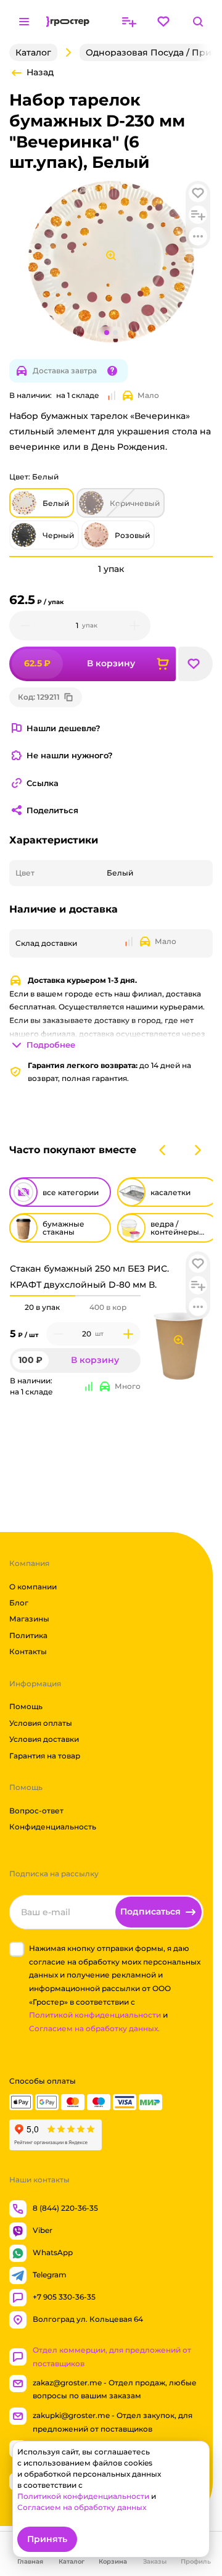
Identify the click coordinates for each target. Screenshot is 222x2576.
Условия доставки (44, 1739)
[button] (198, 1264)
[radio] (43, 1296)
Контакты (28, 1651)
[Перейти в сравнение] (129, 22)
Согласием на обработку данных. (94, 2028)
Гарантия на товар (45, 1755)
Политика (28, 1635)
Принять (47, 2539)
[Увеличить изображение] (179, 1340)
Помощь (26, 1706)
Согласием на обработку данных (82, 2507)
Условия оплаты (41, 1723)
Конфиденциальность (53, 1827)
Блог (19, 1603)
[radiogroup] (75, 1307)
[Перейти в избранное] (163, 22)
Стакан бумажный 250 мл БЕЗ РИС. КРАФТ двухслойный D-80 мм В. (89, 1276)
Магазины (29, 1619)
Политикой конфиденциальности (95, 2015)
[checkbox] (17, 1949)
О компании (33, 1586)
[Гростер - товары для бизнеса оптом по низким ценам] (68, 22)
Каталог (33, 52)
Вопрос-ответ (36, 1811)
